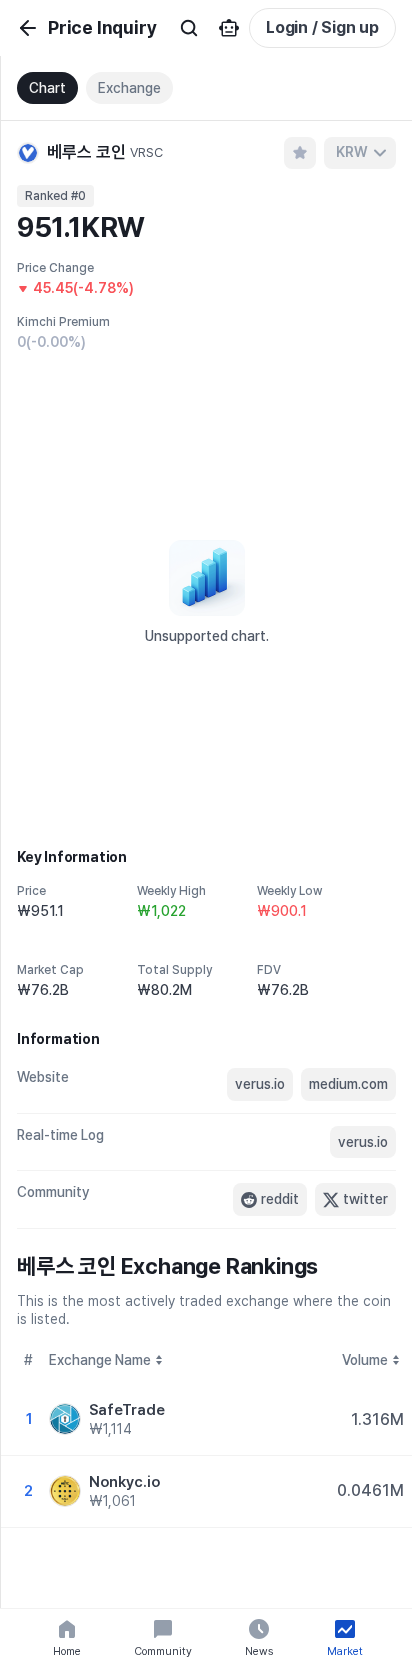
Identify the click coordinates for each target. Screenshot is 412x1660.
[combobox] (360, 153)
